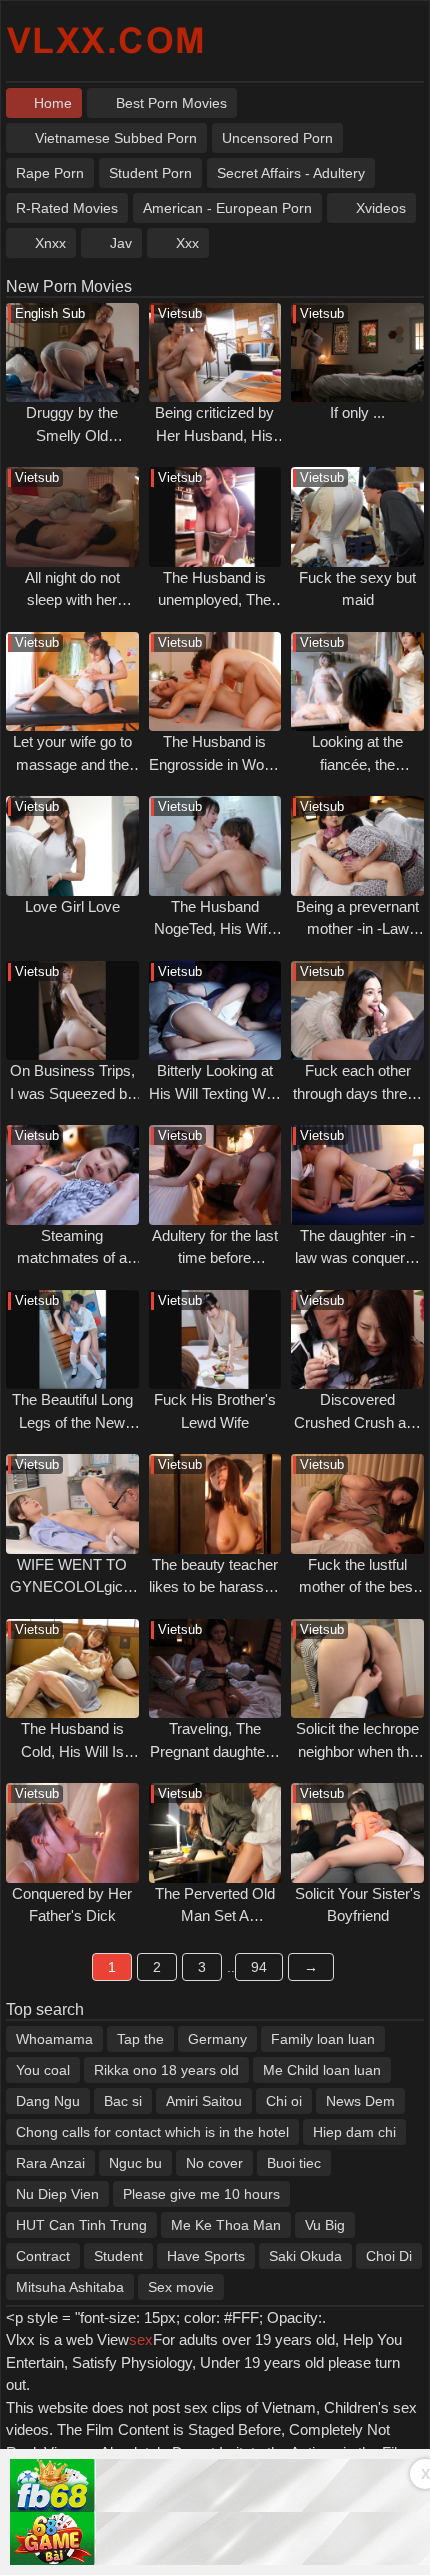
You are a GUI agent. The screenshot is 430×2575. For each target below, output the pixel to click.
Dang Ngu (48, 2101)
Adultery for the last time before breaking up (215, 1258)
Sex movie (181, 2287)
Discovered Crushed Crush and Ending (358, 1422)
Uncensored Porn (277, 138)
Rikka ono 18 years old (166, 2070)
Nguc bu (135, 2163)
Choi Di (389, 2256)
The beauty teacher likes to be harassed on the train (214, 1587)
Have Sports (206, 2256)
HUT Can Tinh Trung (81, 2225)
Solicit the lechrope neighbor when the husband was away (358, 1751)
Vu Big (325, 2225)
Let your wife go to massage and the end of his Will (72, 764)
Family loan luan (323, 2039)
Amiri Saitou (204, 2101)
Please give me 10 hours (201, 2194)
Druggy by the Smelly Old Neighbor (72, 435)
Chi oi (284, 2101)
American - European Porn (227, 208)
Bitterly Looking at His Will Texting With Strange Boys (215, 1093)
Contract (43, 2256)
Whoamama (54, 2039)
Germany (217, 2039)
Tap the (140, 2039)
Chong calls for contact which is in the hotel (152, 2132)
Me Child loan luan (322, 2070)
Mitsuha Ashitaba (70, 2287)
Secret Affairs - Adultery (291, 173)
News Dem (360, 2101)
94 (259, 1967)
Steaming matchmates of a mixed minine (72, 1258)
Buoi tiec (294, 2163)
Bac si (123, 2101)
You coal (43, 2070)
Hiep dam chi (354, 2132)
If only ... (357, 412)
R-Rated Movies (67, 208)
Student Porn (150, 173)
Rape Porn (50, 173)
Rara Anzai (50, 2163)
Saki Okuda (305, 2256)
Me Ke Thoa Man (226, 2225)
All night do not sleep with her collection (72, 600)
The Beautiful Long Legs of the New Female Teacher (72, 1422)
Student (118, 2256)
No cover (214, 2163)
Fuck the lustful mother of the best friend (358, 1587)
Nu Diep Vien (57, 2194)
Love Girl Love (72, 906)
